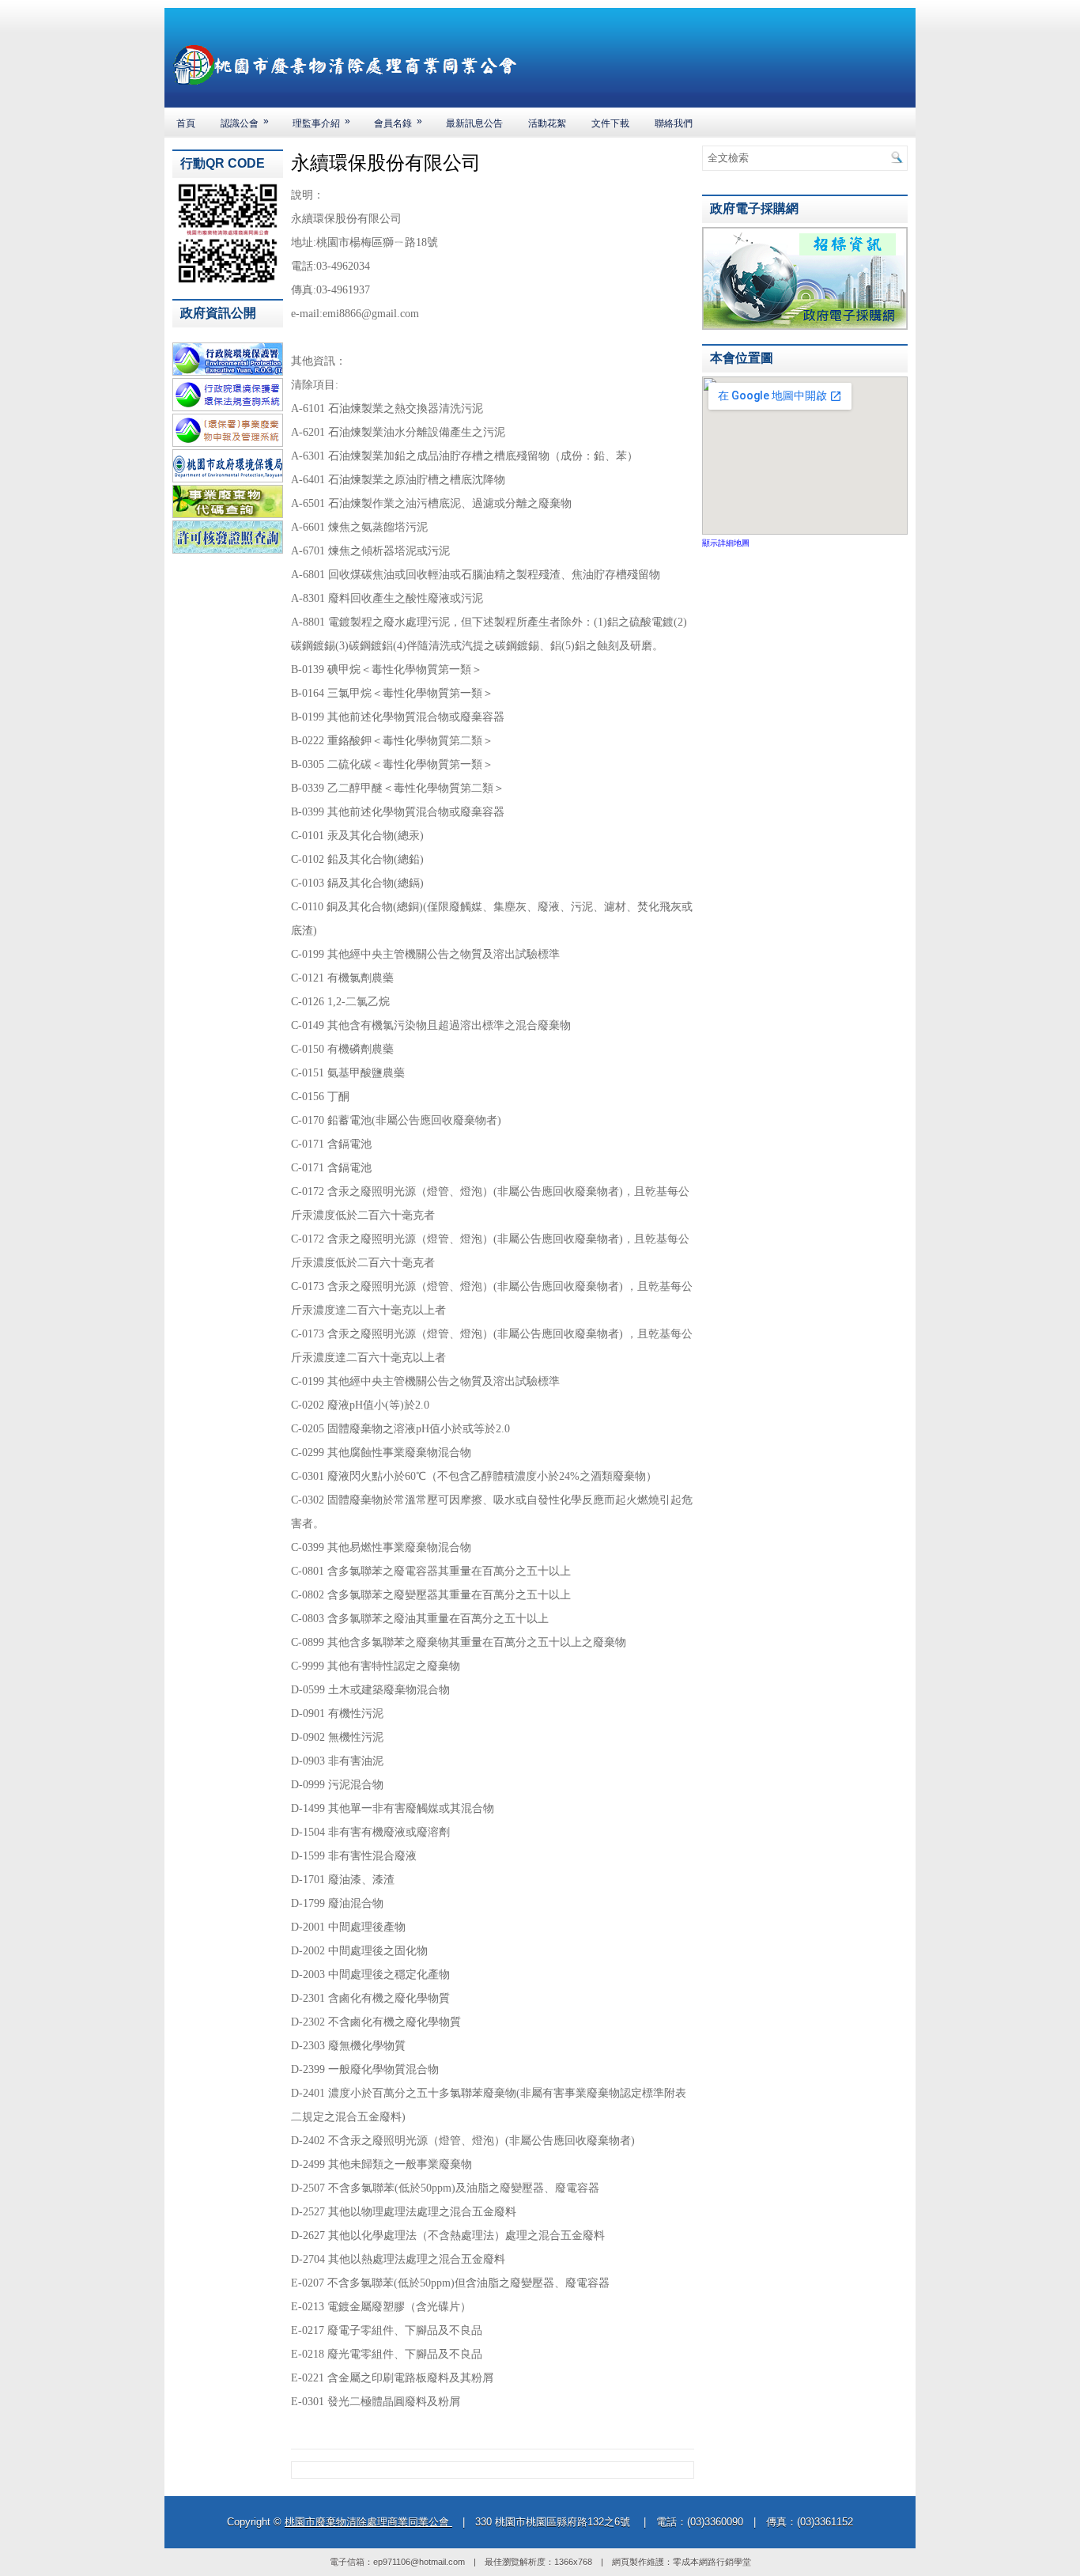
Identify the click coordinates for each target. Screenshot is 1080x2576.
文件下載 (610, 123)
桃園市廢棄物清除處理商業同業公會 (368, 2522)
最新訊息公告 (474, 123)
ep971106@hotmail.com (419, 2562)
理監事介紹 (321, 122)
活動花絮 (547, 123)
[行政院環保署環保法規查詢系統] (228, 408)
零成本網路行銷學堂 (712, 2562)
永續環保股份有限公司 (386, 163)
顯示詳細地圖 (726, 543)
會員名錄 (398, 122)
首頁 (186, 123)
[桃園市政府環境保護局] (228, 479)
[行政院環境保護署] (228, 373)
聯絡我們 (674, 123)
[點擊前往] (805, 327)
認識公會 (245, 122)
